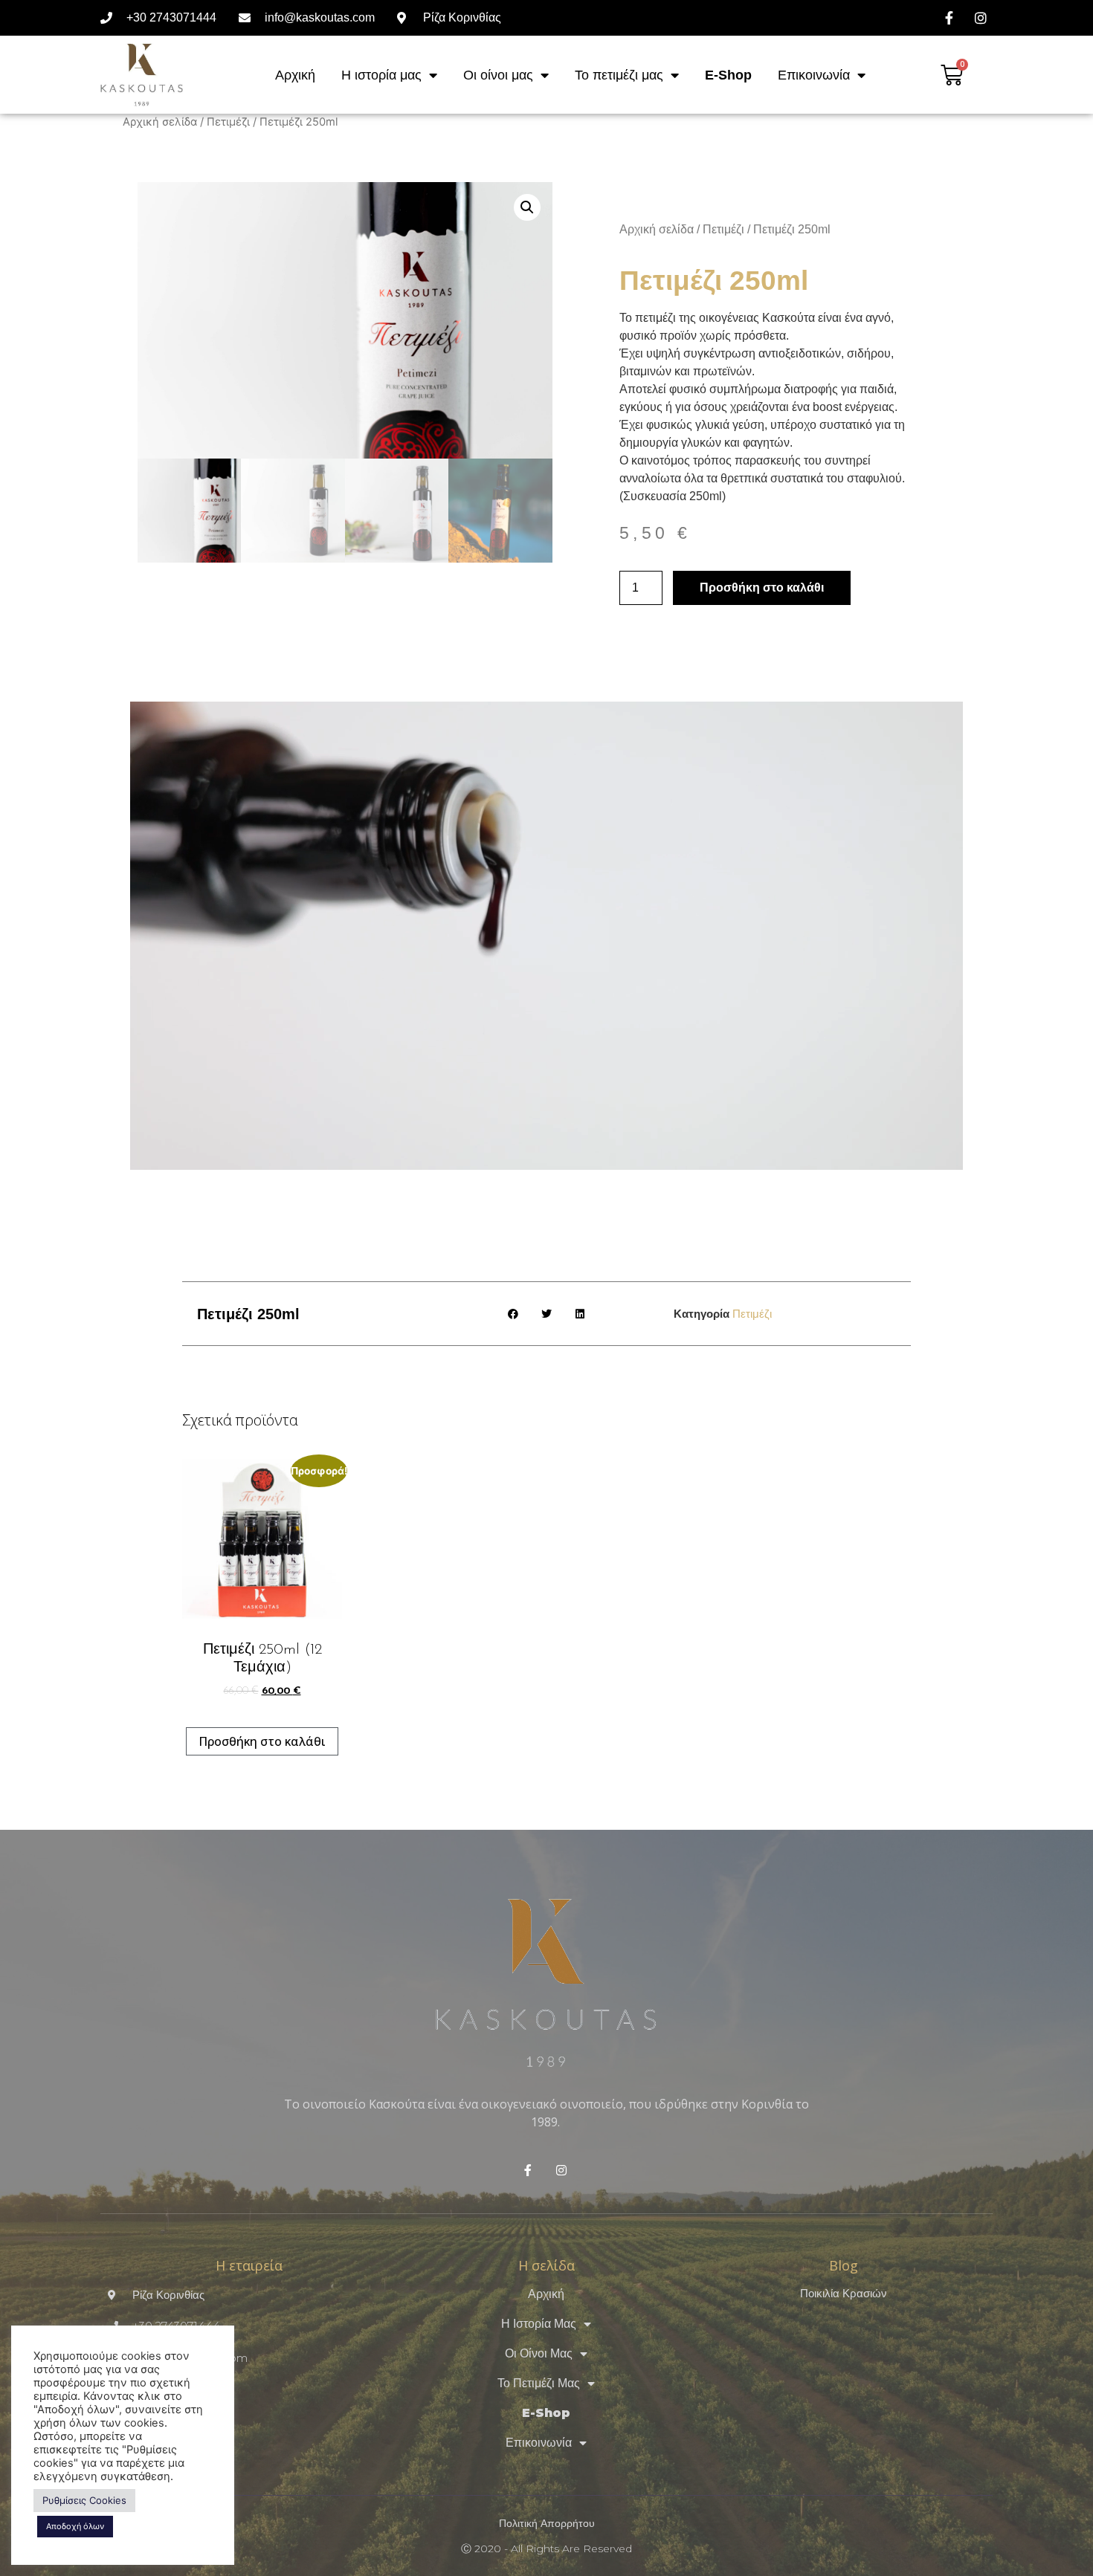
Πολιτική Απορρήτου (547, 2523)
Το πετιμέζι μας (619, 75)
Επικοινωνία (814, 75)
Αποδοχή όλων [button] (75, 2526)
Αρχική (295, 75)
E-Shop (728, 75)
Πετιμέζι (228, 122)
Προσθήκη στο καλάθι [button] (262, 1741)
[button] (527, 207)
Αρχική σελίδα (160, 122)
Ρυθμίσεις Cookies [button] (84, 2500)
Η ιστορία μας (381, 75)
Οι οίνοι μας (498, 75)
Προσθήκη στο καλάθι (762, 588)
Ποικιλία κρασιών (844, 2293)
